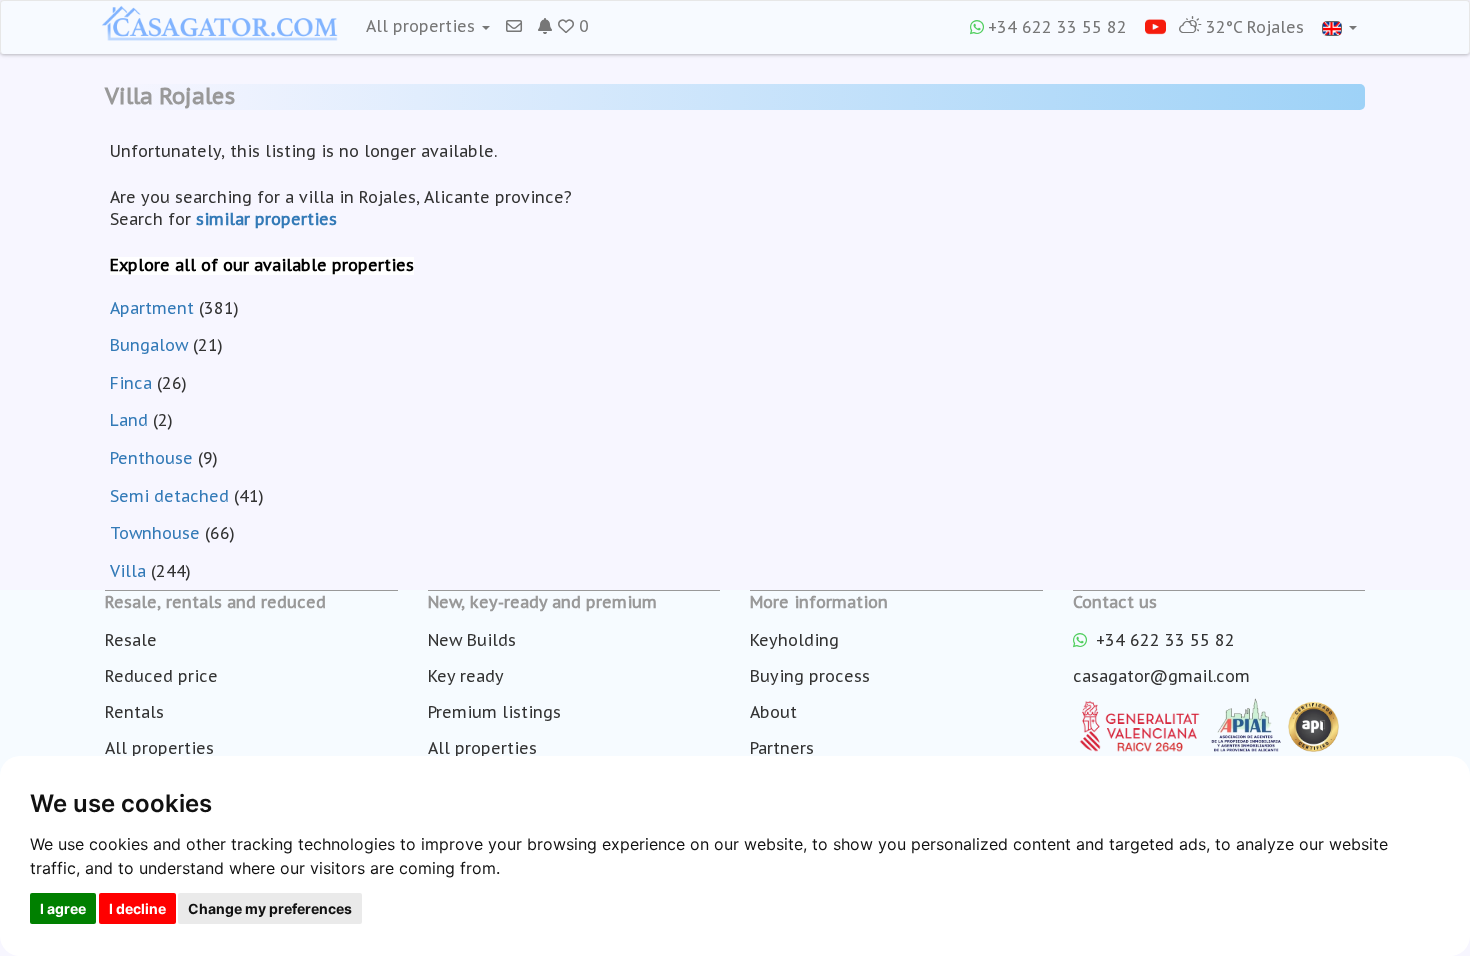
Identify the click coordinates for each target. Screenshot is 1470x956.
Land (129, 420)
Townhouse (155, 533)
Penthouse (151, 458)
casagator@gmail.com (1161, 676)
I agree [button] (63, 908)
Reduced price (161, 676)
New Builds (472, 640)
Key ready (466, 676)
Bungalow (149, 345)
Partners (782, 748)
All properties (159, 748)
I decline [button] (137, 908)
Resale (131, 640)
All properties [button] (423, 26)
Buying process (810, 676)
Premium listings (494, 712)
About (773, 712)
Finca (131, 383)
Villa (128, 571)
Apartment (152, 308)
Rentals (134, 712)
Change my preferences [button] (270, 908)
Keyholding (794, 640)
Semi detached (169, 496)
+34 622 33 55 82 (1057, 27)
